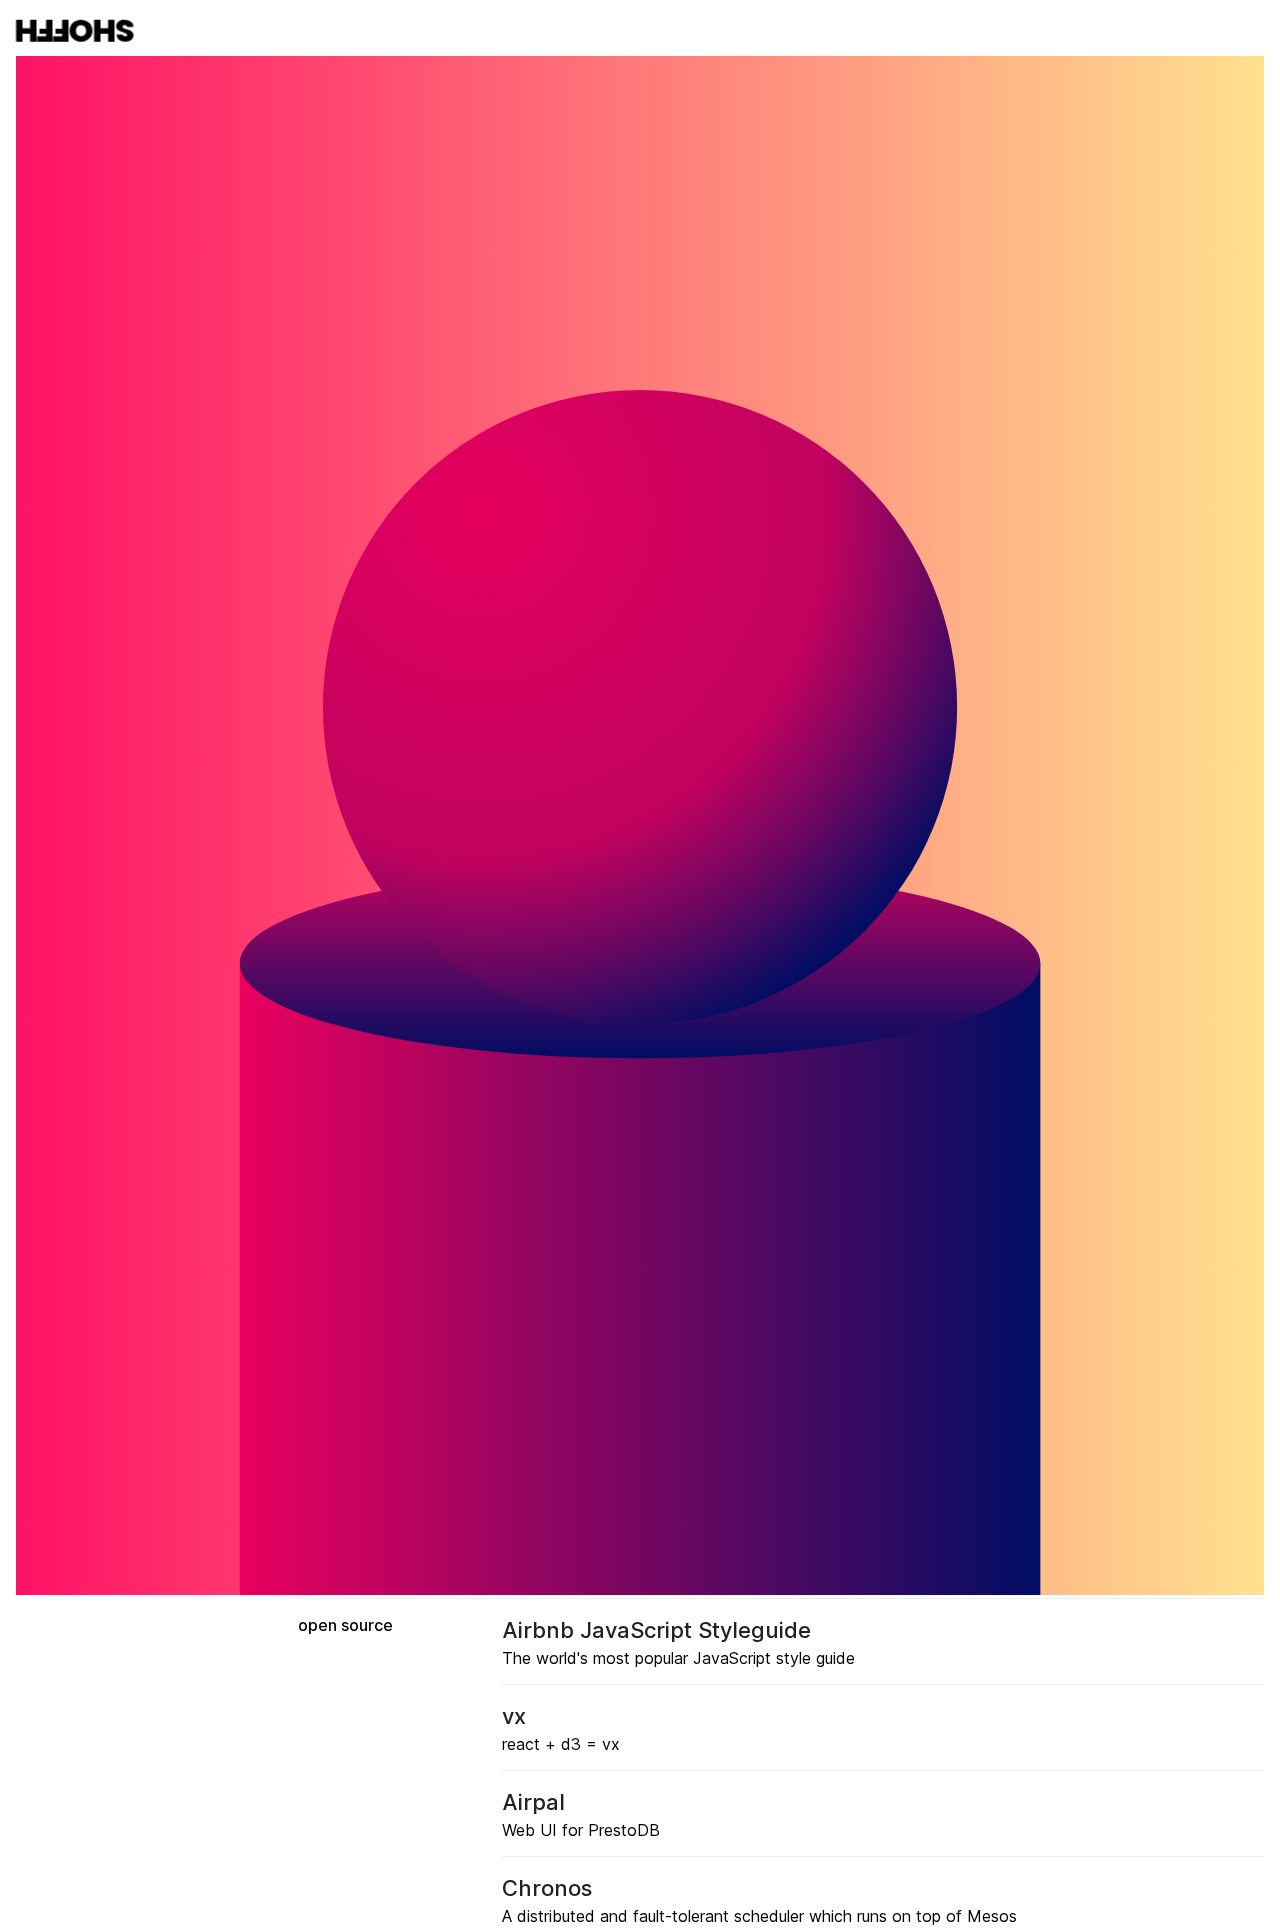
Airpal (533, 1802)
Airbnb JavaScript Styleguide (656, 1630)
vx (514, 1716)
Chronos (547, 1888)
